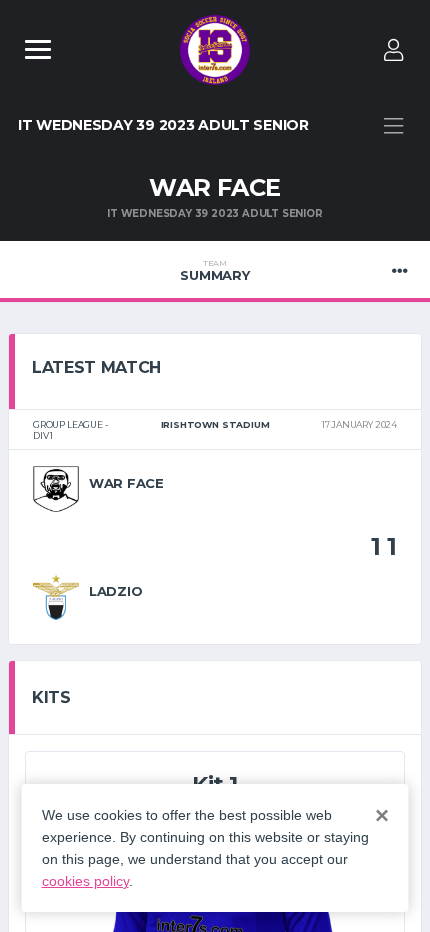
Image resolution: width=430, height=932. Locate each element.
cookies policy (85, 881)
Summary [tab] (214, 271)
